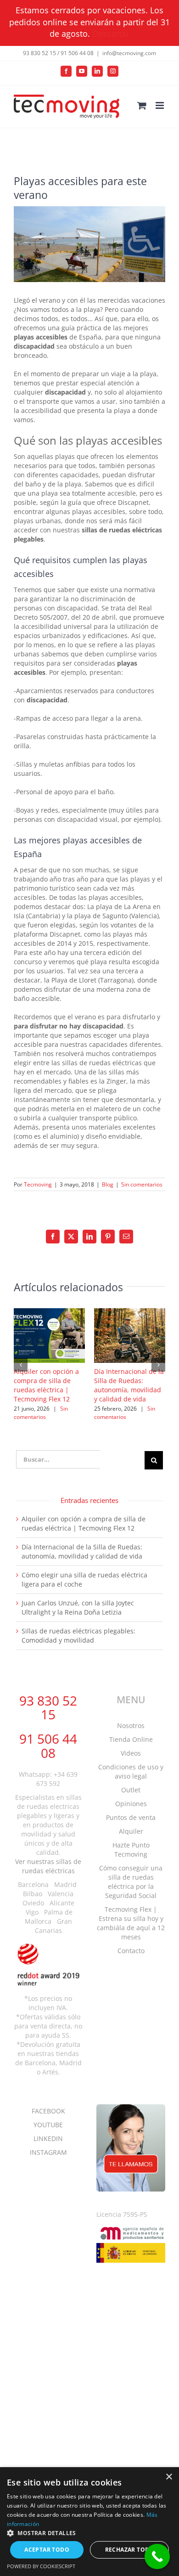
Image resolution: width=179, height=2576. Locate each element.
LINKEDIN (48, 2138)
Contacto (131, 1951)
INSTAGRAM (48, 2152)
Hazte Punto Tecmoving (131, 1850)
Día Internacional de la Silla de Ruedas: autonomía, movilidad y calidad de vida (129, 1385)
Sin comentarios (142, 1184)
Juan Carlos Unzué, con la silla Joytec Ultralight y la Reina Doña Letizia (78, 1607)
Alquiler (131, 1831)
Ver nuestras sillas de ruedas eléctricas (48, 1866)
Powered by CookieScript (41, 2566)
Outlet (131, 1790)
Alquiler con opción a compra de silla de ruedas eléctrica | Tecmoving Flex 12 (46, 1385)
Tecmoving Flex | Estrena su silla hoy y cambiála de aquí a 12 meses (131, 1923)
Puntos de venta (131, 1817)
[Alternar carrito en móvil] (142, 105)
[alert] (89, 2522)
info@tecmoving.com (129, 53)
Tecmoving (38, 1184)
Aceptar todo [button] (47, 2550)
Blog (108, 1184)
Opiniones (131, 1804)
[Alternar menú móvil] (160, 105)
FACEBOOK (48, 2111)
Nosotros (131, 1726)
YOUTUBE (48, 2125)
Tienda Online (131, 1739)
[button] (21, 1365)
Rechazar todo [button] (130, 2550)
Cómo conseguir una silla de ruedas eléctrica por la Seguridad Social (131, 1882)
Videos (131, 1753)
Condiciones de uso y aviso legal (131, 1771)
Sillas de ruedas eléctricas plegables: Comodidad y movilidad (78, 1635)
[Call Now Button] (157, 2556)
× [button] (169, 2477)
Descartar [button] (111, 34)
